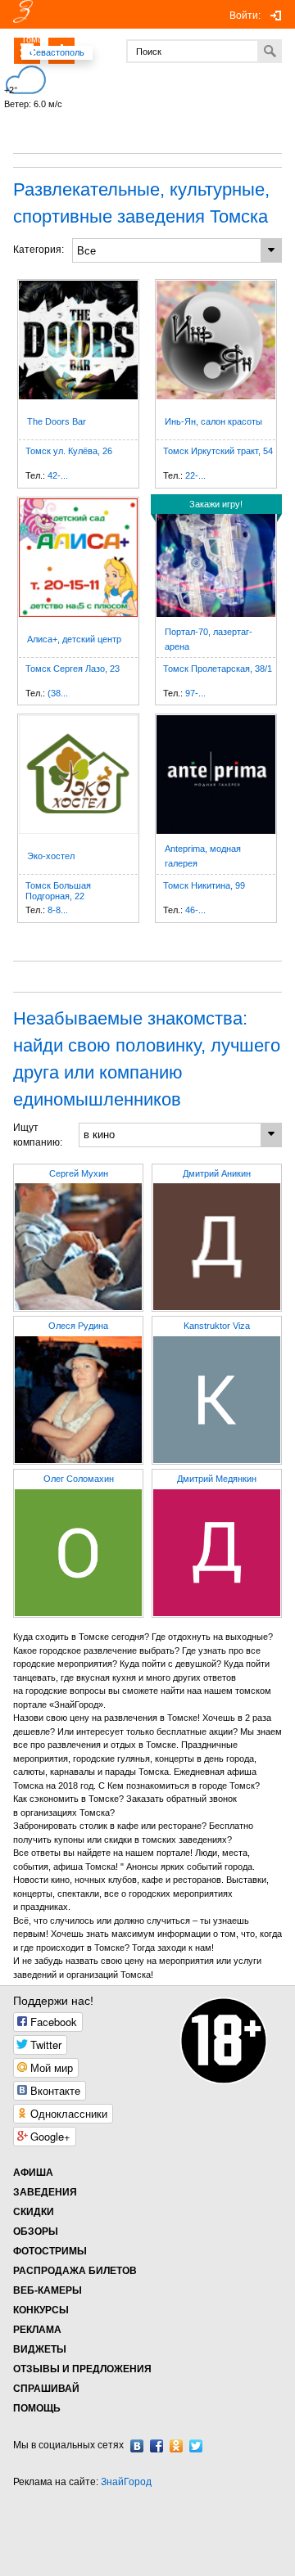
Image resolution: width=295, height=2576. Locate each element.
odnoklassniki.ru (176, 2446)
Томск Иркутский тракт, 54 (218, 451)
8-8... (58, 910)
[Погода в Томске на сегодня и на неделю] (117, 74)
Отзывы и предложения (82, 2369)
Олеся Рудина (78, 1326)
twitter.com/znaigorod (196, 2446)
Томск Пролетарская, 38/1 (218, 669)
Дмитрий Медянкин (217, 1479)
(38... (58, 693)
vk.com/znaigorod (137, 2446)
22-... (195, 475)
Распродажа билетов (75, 2271)
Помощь (37, 2408)
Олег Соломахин (79, 1479)
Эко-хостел (51, 856)
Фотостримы (50, 2251)
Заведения (45, 2192)
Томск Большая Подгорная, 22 (58, 891)
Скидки (34, 2212)
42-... (58, 475)
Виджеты (40, 2349)
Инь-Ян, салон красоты (213, 421)
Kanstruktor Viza (217, 1326)
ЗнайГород (126, 2482)
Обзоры (36, 2231)
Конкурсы (41, 2310)
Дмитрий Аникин (217, 1173)
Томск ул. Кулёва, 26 (69, 451)
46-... (195, 910)
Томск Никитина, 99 (204, 885)
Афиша (33, 2173)
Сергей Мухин (79, 1173)
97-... (195, 693)
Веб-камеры (48, 2290)
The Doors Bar (57, 421)
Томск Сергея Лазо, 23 (73, 669)
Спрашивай (46, 2389)
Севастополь (57, 52)
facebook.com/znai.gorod (157, 2446)
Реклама (37, 2330)
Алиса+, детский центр (74, 639)
